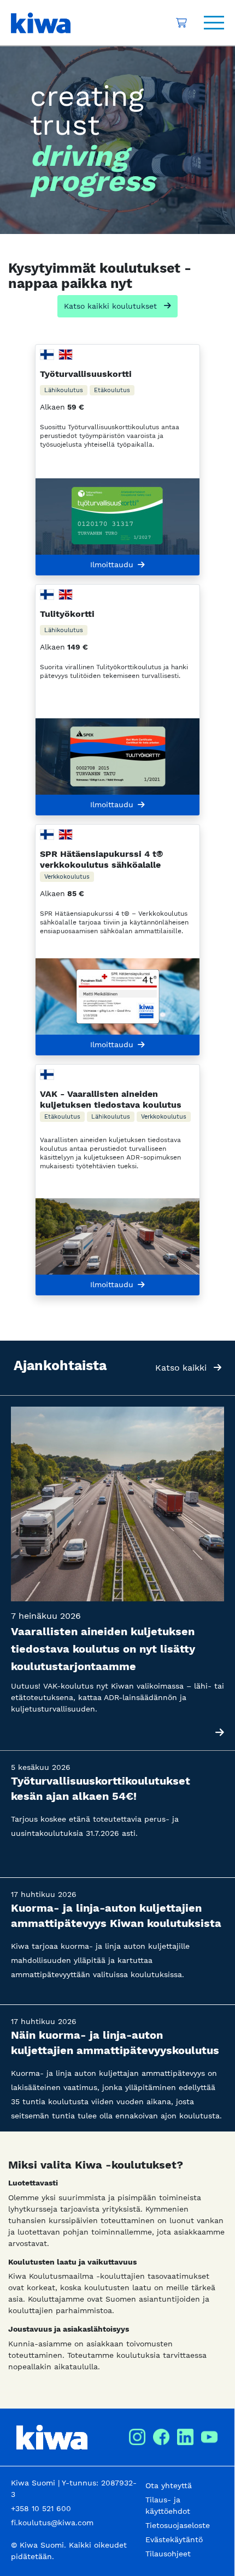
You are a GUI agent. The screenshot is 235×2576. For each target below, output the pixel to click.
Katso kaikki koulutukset (112, 306)
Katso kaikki (182, 1368)
